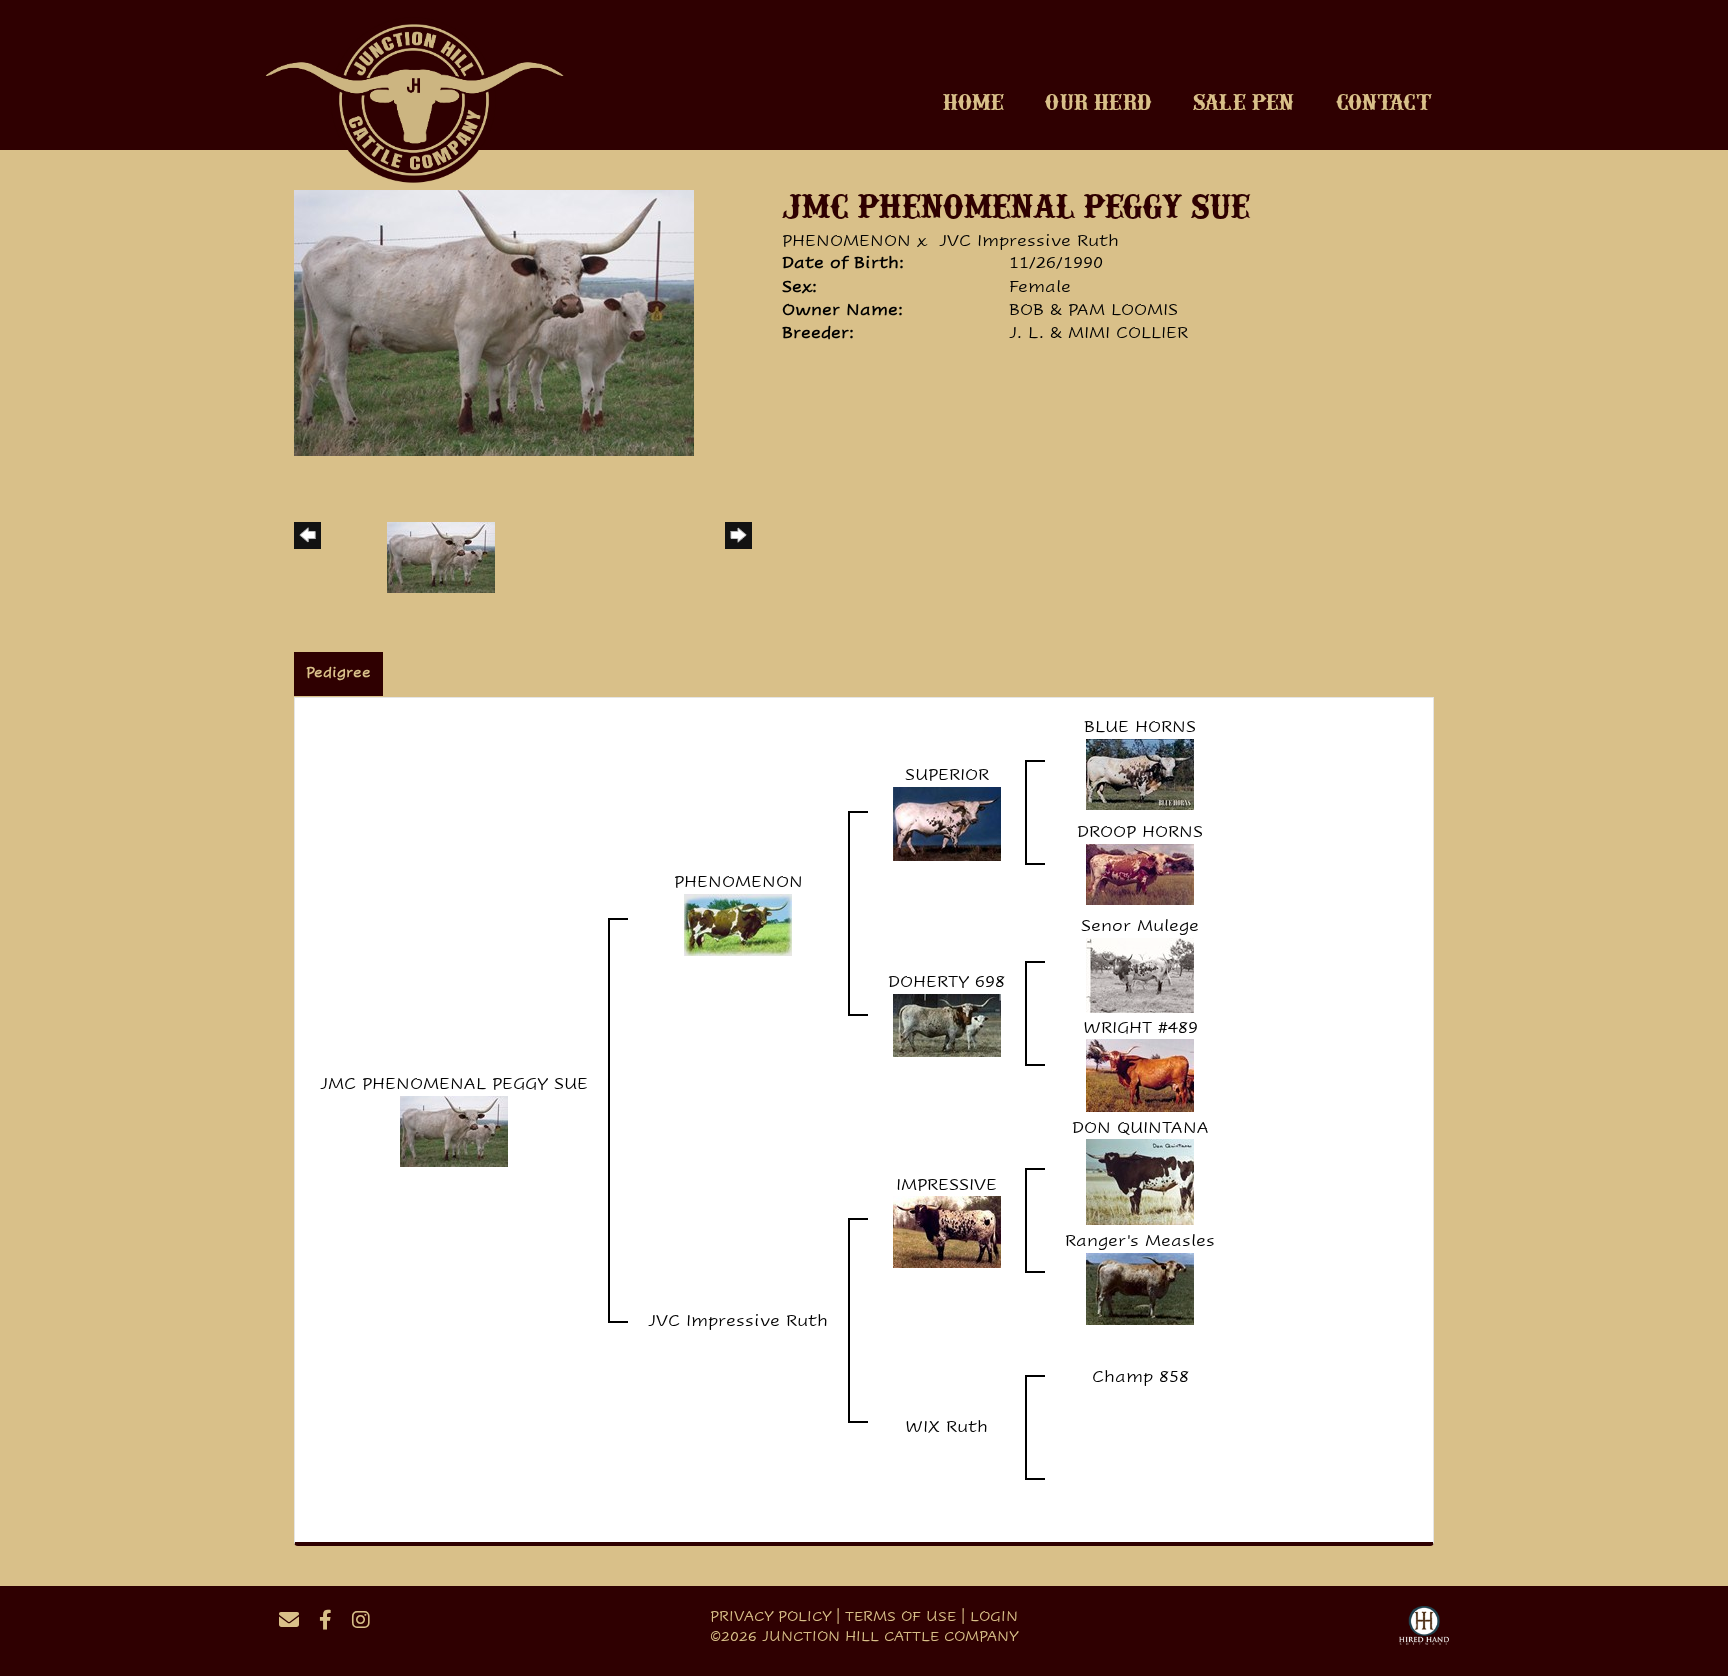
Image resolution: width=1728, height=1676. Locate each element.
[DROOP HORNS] (1140, 872)
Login (994, 1616)
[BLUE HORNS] (1140, 772)
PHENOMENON (846, 240)
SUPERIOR (947, 774)
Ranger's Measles (1140, 1240)
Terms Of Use (900, 1616)
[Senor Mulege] (1140, 973)
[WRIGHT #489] (1140, 1074)
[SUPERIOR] (947, 822)
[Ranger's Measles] (1140, 1287)
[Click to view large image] (494, 321)
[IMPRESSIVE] (947, 1231)
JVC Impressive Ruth (1029, 240)
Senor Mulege (1140, 925)
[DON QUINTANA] (1140, 1181)
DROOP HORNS (1140, 831)
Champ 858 (1140, 1376)
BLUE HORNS (1140, 726)
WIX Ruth (946, 1426)
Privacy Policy (770, 1616)
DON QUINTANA (1140, 1127)
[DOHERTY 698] (947, 1023)
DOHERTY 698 (946, 981)
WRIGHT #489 (1140, 1027)
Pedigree (338, 672)
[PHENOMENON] (738, 923)
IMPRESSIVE (946, 1184)
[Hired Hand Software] (1424, 1628)
